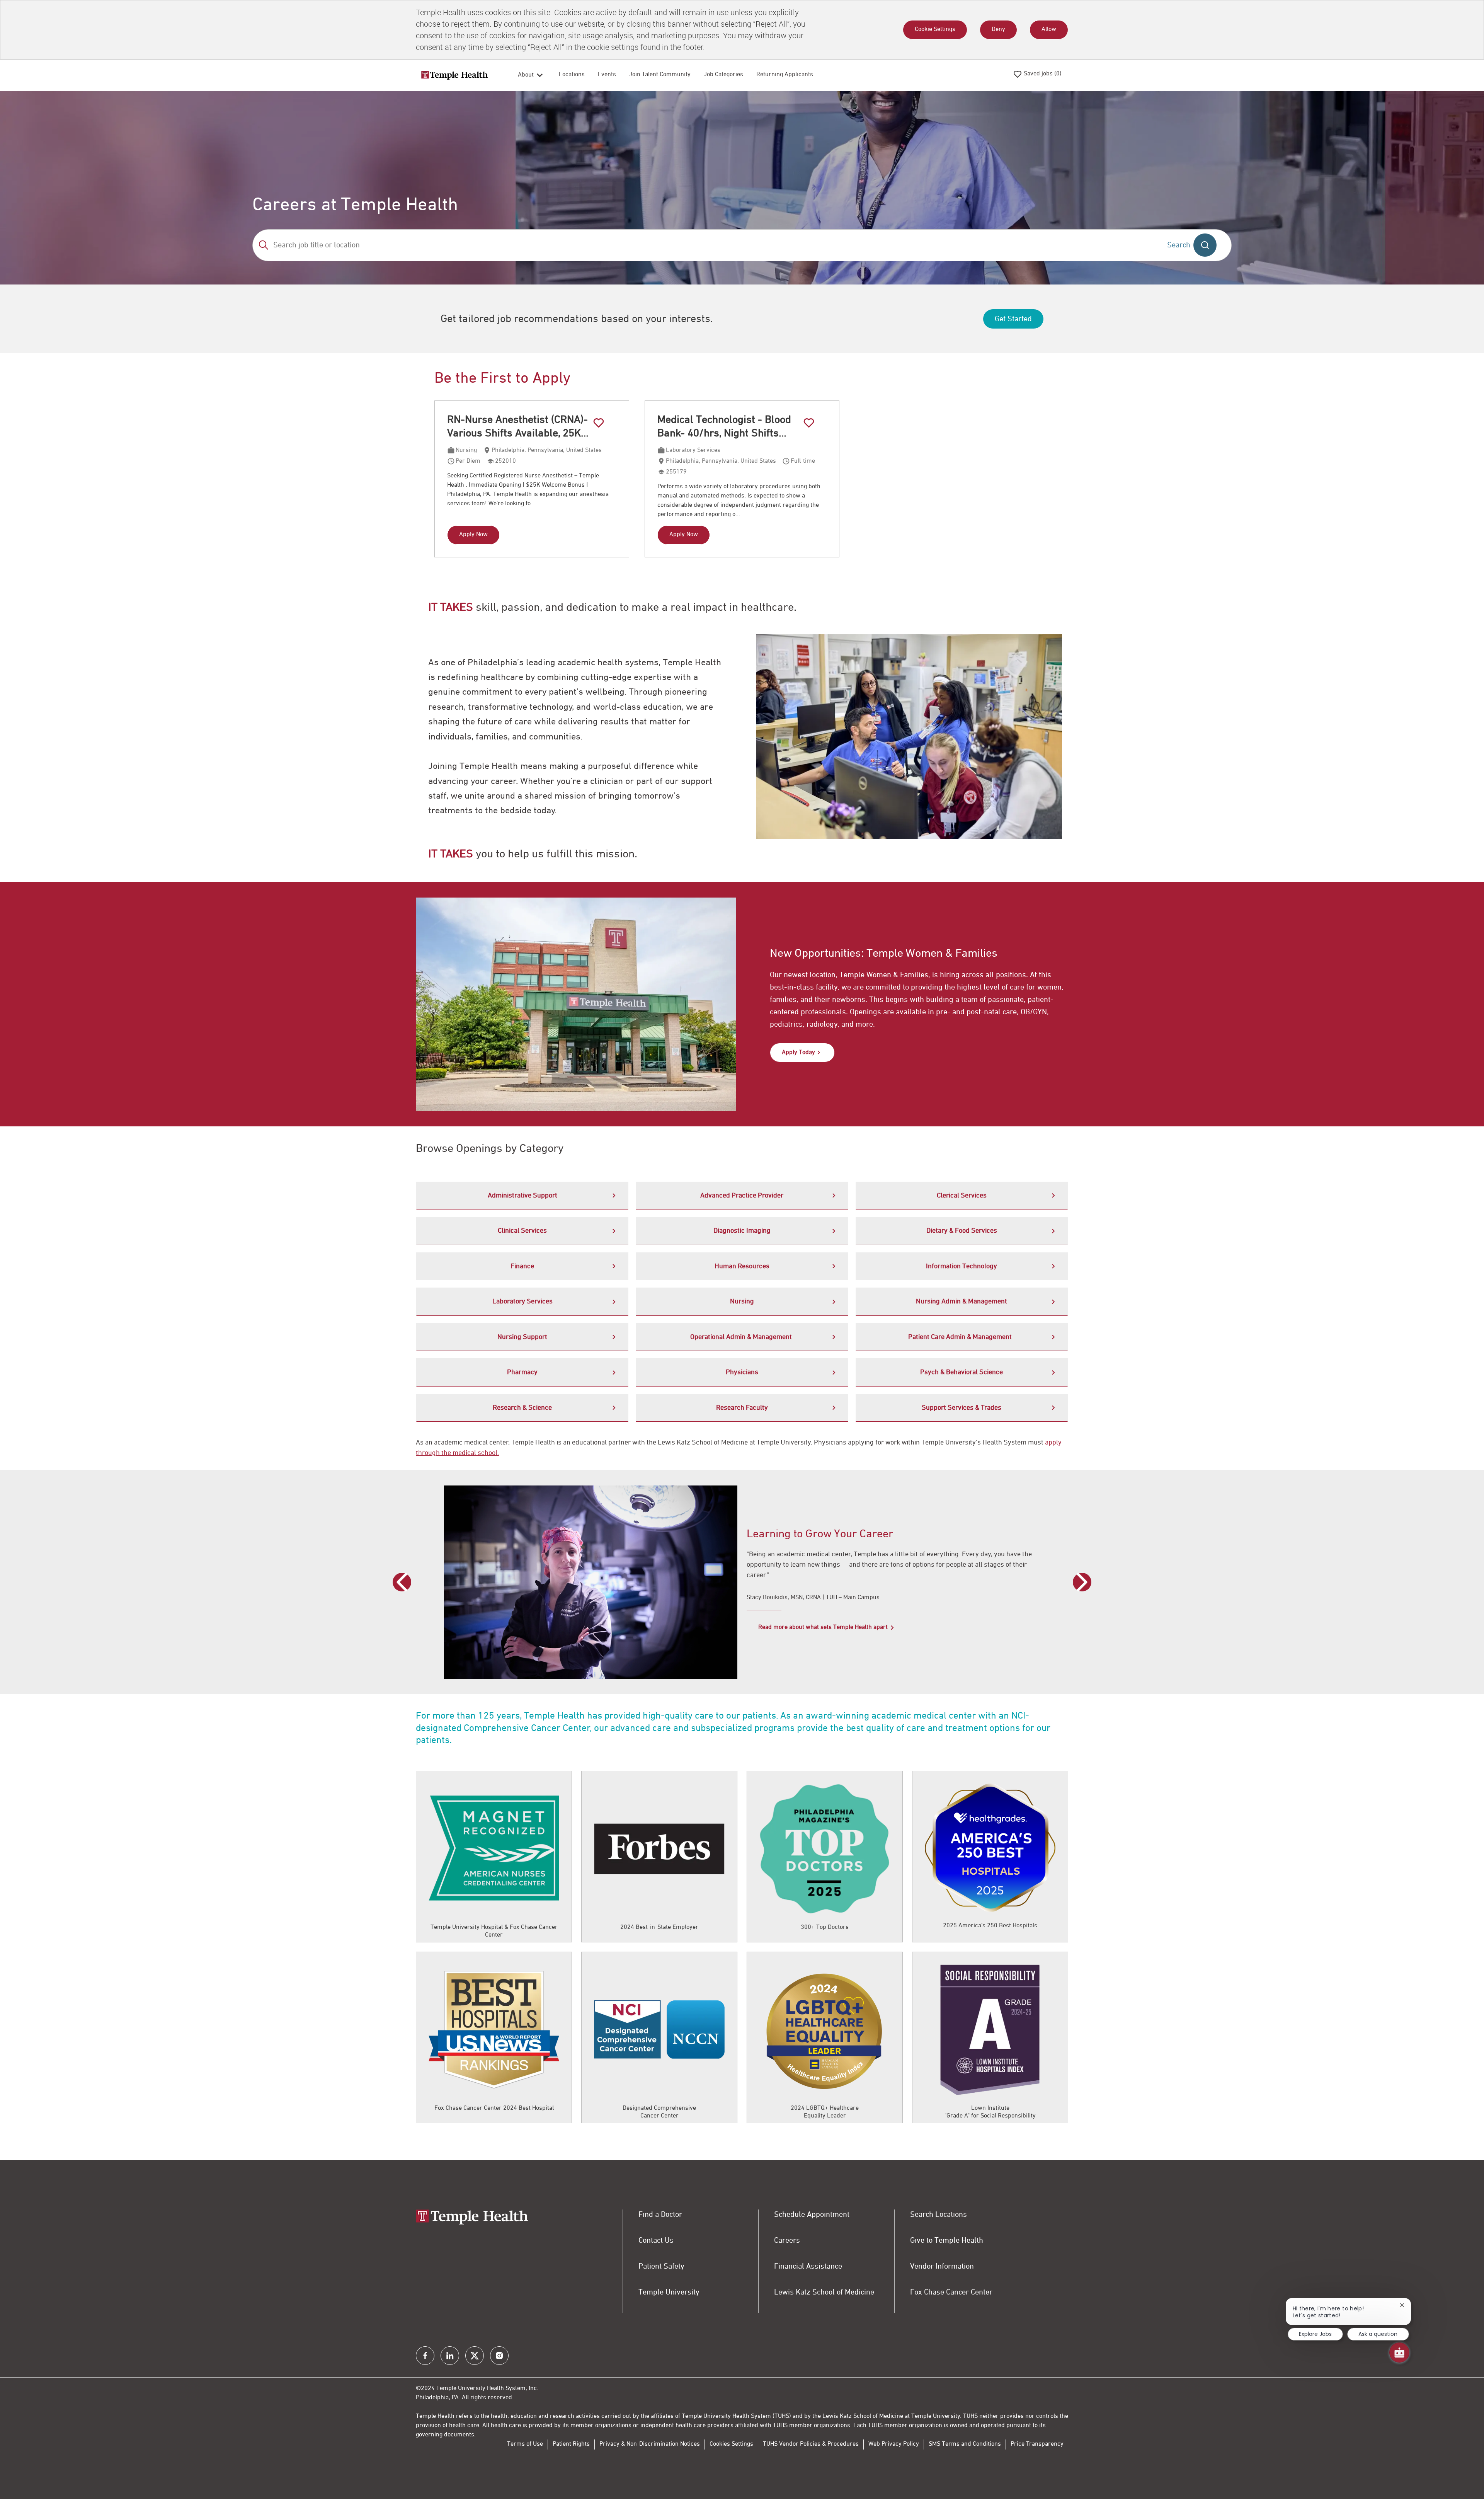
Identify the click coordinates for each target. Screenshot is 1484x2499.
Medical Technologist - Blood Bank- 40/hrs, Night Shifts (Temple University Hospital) (724, 427)
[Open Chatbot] (1399, 2353)
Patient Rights (571, 2444)
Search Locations (939, 2215)
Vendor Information (942, 2266)
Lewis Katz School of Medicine (824, 2292)
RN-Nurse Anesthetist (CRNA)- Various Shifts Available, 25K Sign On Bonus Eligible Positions (524, 427)
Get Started (1013, 319)
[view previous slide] (402, 1582)
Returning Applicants (785, 75)
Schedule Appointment (812, 2215)
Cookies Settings (731, 2444)
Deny (998, 29)
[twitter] (475, 2356)
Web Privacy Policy (894, 2444)
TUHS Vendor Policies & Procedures (811, 2444)
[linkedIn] (450, 2356)
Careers (787, 2240)
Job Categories (723, 75)
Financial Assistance (808, 2266)
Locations (572, 75)
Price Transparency (1037, 2444)
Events (607, 75)
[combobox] (704, 245)
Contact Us (656, 2240)
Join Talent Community (660, 75)
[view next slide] (1082, 1582)
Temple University (669, 2292)
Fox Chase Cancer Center (951, 2292)
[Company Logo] (454, 75)
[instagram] (499, 2356)
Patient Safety (661, 2266)
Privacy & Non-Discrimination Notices (650, 2444)
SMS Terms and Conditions (965, 2444)
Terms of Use (525, 2444)
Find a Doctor (660, 2215)
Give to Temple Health (947, 2240)
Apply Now (473, 535)
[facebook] (425, 2356)
